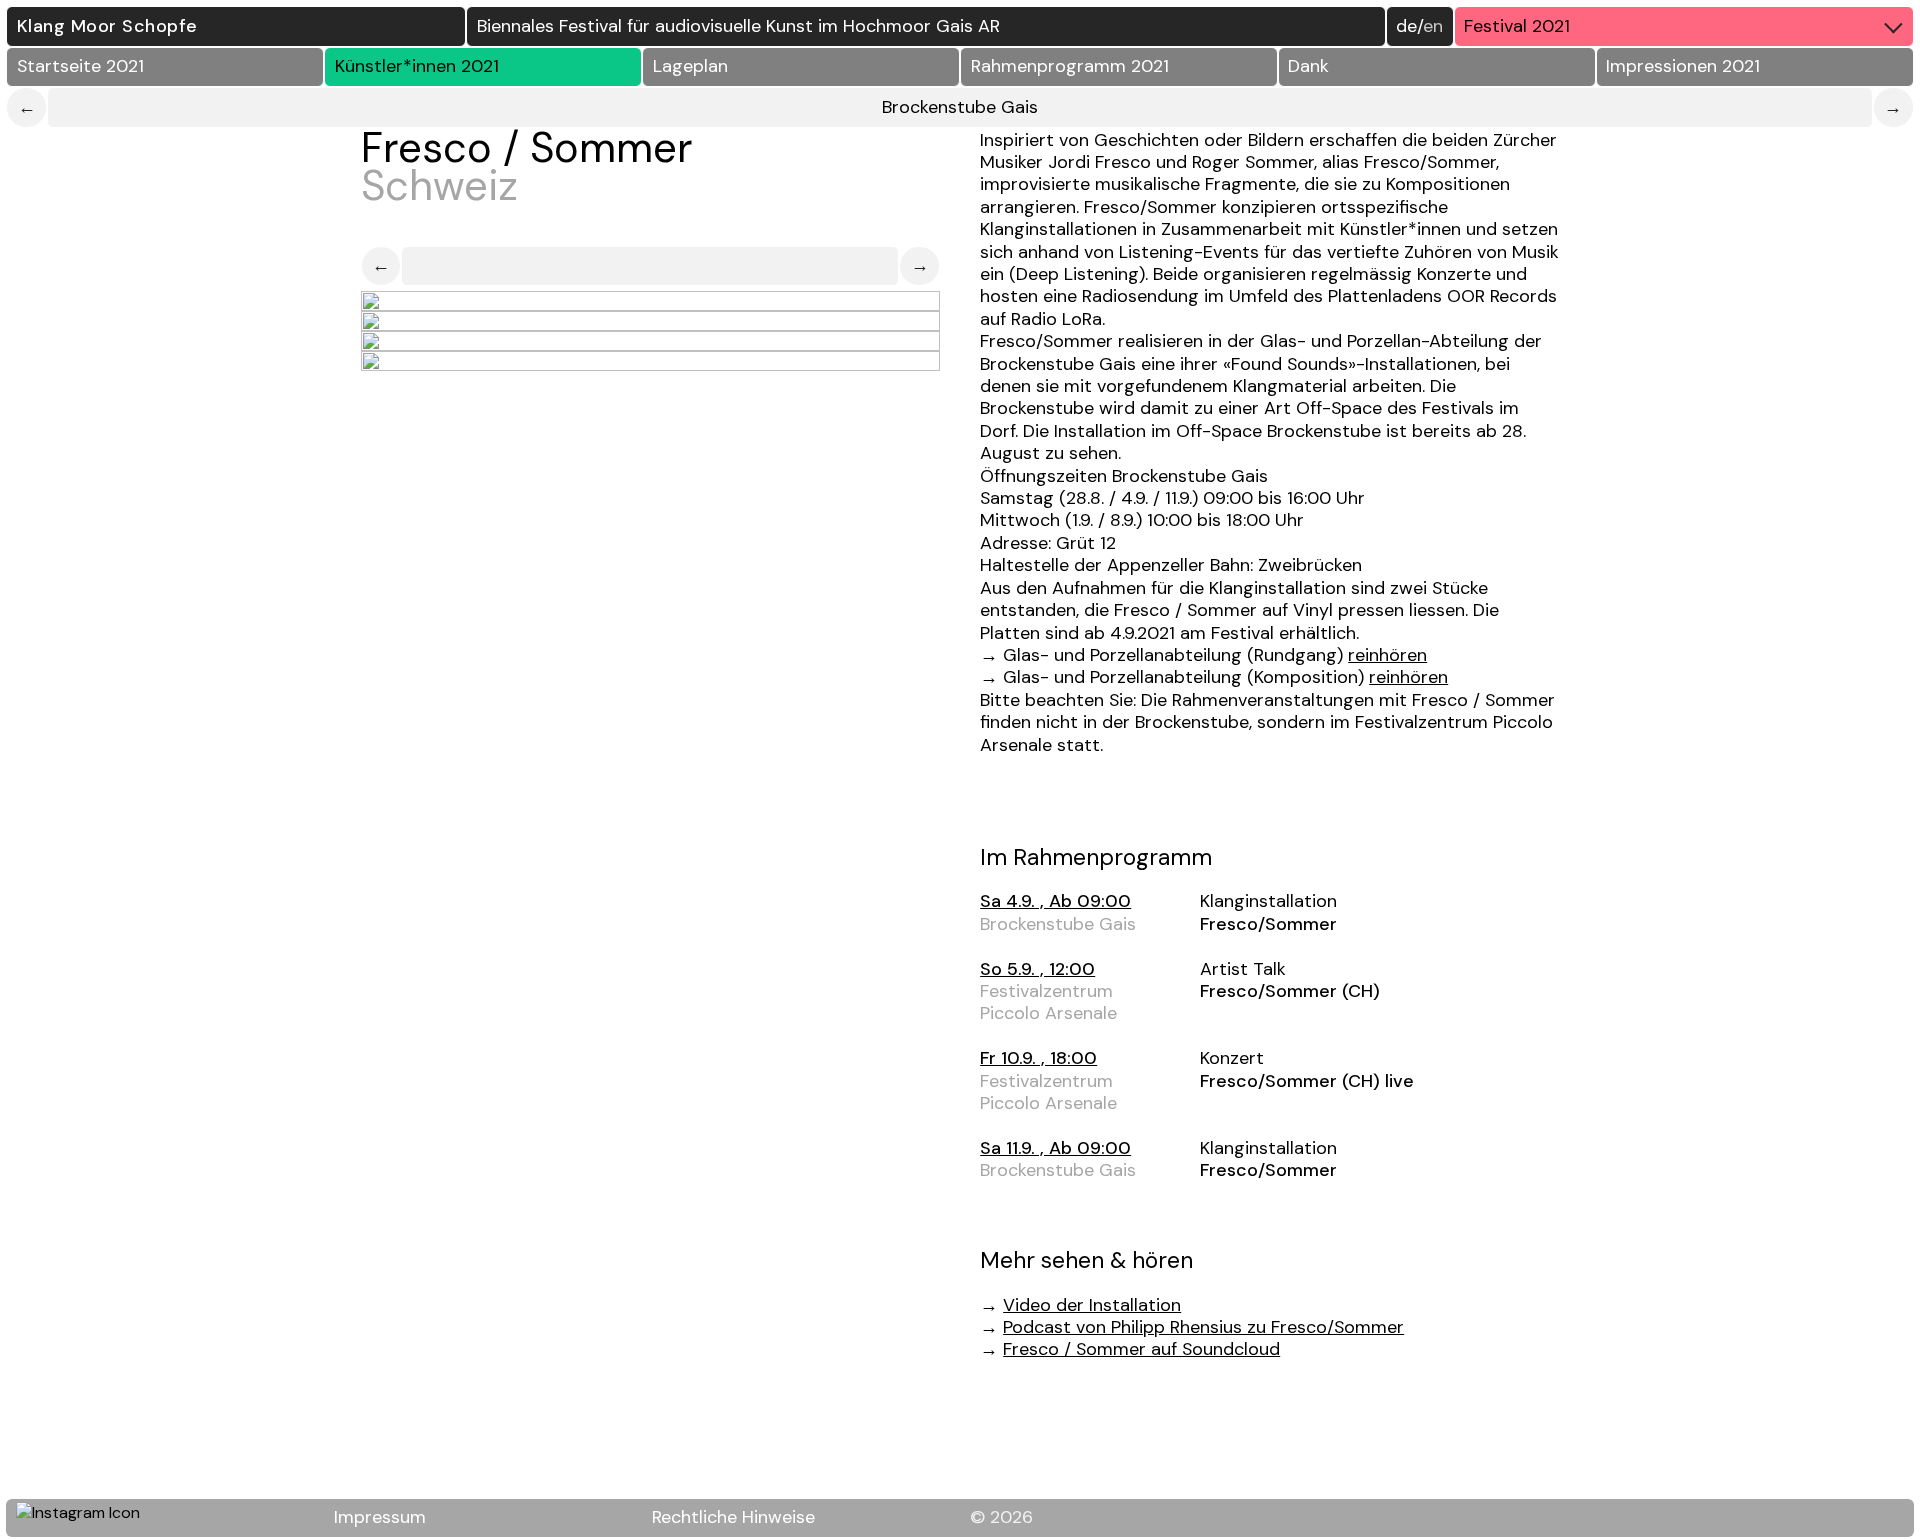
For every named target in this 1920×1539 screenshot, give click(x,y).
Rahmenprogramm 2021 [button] (1070, 66)
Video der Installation (1092, 1305)
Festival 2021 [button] (1517, 26)
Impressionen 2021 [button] (1683, 66)
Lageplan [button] (690, 66)
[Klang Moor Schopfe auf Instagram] (89, 1518)
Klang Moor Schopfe (107, 26)
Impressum (380, 1517)
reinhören (1387, 655)
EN (1433, 26)
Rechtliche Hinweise (733, 1517)
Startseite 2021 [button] (80, 66)
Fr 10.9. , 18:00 (1038, 1058)
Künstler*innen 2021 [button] (417, 66)
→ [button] (920, 265)
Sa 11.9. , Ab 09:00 (1055, 1148)
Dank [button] (1308, 66)
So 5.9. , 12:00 (1037, 969)
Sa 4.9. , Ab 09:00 (1055, 901)
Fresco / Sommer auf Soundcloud (1141, 1349)
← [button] (381, 265)
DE (1406, 26)
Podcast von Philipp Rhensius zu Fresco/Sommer (1203, 1327)
